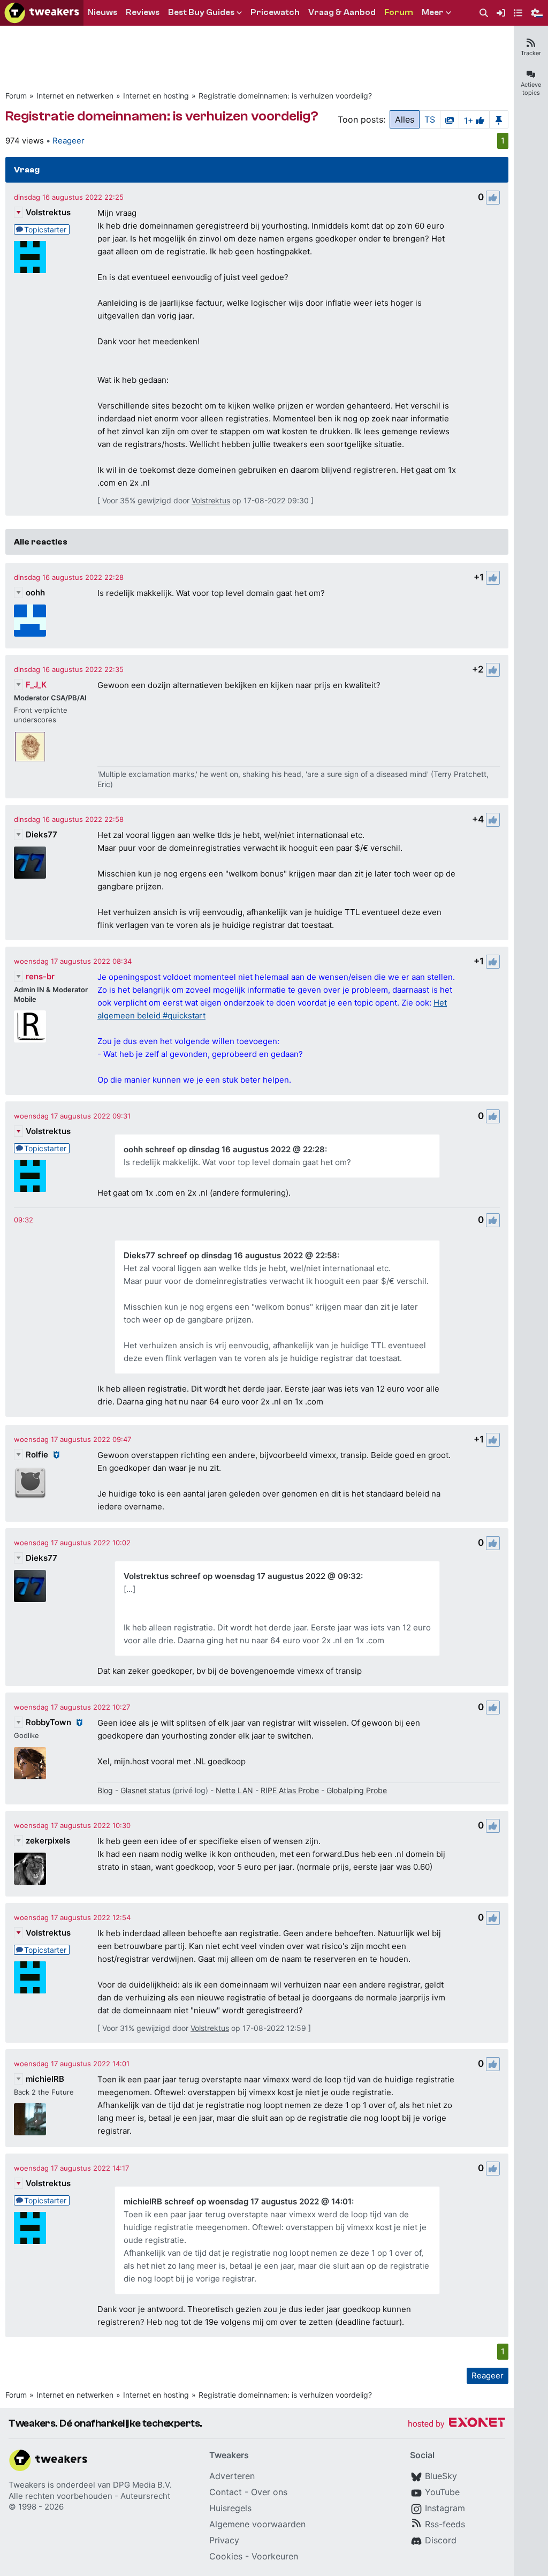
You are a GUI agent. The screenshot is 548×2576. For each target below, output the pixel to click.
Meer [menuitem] (433, 12)
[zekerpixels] (30, 1869)
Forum (16, 96)
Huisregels (230, 2508)
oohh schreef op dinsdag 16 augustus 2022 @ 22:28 (224, 1149)
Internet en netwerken (75, 96)
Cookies (226, 2556)
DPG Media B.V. (142, 2485)
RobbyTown (48, 1722)
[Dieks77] (30, 863)
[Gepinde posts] (499, 119)
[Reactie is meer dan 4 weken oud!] (24, 1220)
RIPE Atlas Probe (290, 1790)
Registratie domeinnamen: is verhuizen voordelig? (285, 96)
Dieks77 (41, 834)
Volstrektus (48, 212)
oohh (35, 592)
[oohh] (30, 621)
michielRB (45, 2079)
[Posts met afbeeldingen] (450, 119)
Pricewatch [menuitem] (275, 12)
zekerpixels (48, 1841)
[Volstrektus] (30, 257)
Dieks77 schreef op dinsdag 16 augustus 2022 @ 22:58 (230, 1255)
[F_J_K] (30, 747)
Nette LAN (234, 1790)
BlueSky (441, 2476)
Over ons (269, 2492)
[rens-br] (30, 1026)
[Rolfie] (30, 1483)
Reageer (68, 141)
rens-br (40, 976)
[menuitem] (484, 13)
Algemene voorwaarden (257, 2524)
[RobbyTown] (30, 1763)
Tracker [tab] (531, 53)
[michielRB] (30, 2119)
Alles (405, 119)
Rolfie (37, 1455)
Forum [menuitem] (399, 12)
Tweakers (27, 2485)
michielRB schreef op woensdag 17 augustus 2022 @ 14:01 (238, 2201)
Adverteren (232, 2476)
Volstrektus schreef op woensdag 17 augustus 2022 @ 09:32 (242, 1576)
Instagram (445, 2508)
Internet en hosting (156, 96)
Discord (441, 2540)
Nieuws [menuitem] (102, 12)
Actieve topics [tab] (531, 89)
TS (430, 119)
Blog (105, 1790)
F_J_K (36, 685)
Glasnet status (145, 1790)
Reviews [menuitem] (143, 12)
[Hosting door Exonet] (456, 2424)
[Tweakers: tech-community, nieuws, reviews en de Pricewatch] (42, 13)
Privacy (224, 2540)
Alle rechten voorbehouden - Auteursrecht (89, 2496)
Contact (226, 2492)
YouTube (442, 2492)
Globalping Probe (357, 1790)
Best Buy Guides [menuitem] (201, 12)
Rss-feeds (445, 2524)
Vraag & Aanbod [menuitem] (342, 12)
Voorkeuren (275, 2556)
